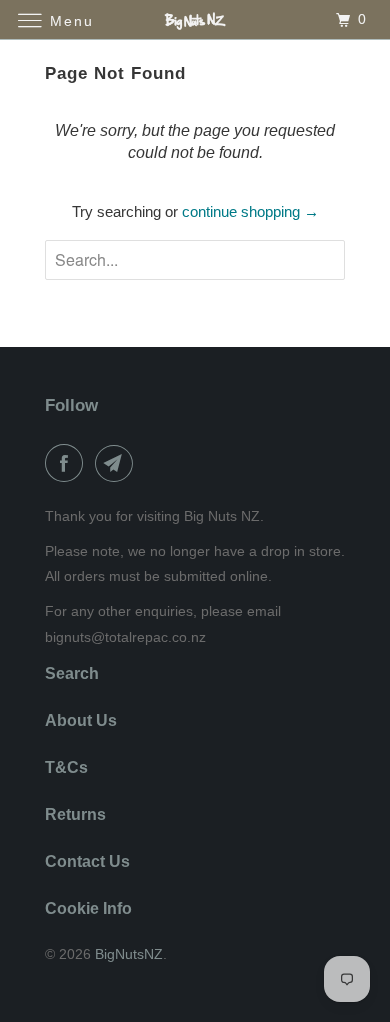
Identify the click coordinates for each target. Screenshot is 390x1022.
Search (72, 673)
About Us (81, 720)
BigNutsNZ (129, 954)
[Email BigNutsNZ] (118, 463)
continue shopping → (250, 211)
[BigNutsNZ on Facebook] (68, 463)
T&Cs (66, 767)
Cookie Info (88, 908)
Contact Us (87, 861)
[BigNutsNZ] (195, 19)
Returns (75, 814)
